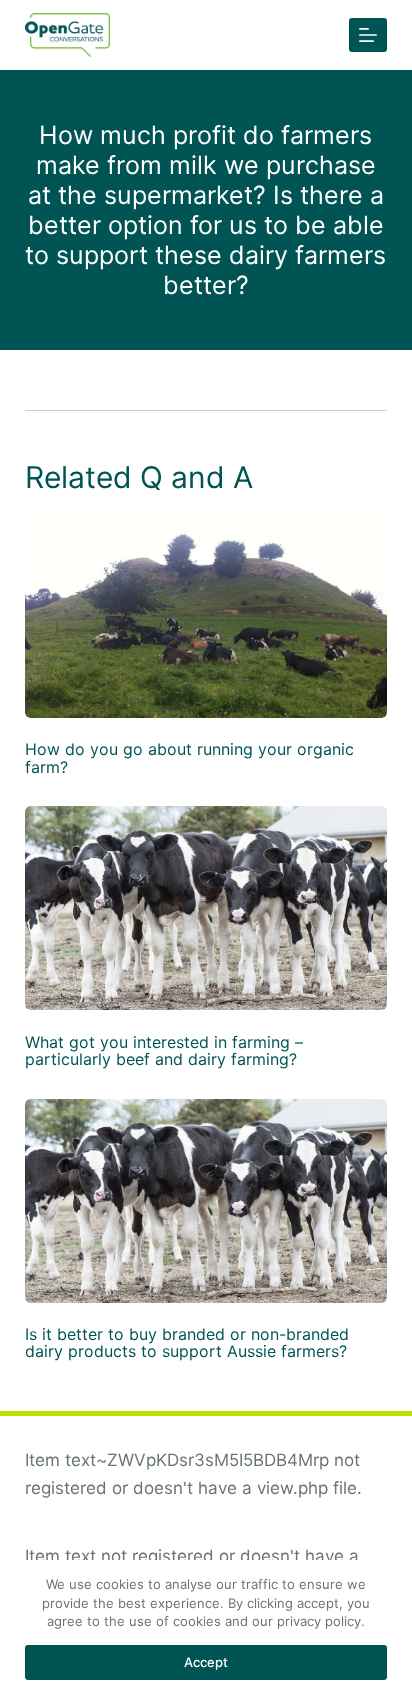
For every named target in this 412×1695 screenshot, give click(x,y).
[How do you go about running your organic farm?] (206, 616)
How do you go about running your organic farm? (189, 758)
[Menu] (368, 35)
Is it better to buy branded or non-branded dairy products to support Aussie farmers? (187, 1343)
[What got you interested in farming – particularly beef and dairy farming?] (206, 908)
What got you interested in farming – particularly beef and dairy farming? (164, 1051)
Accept (206, 1662)
